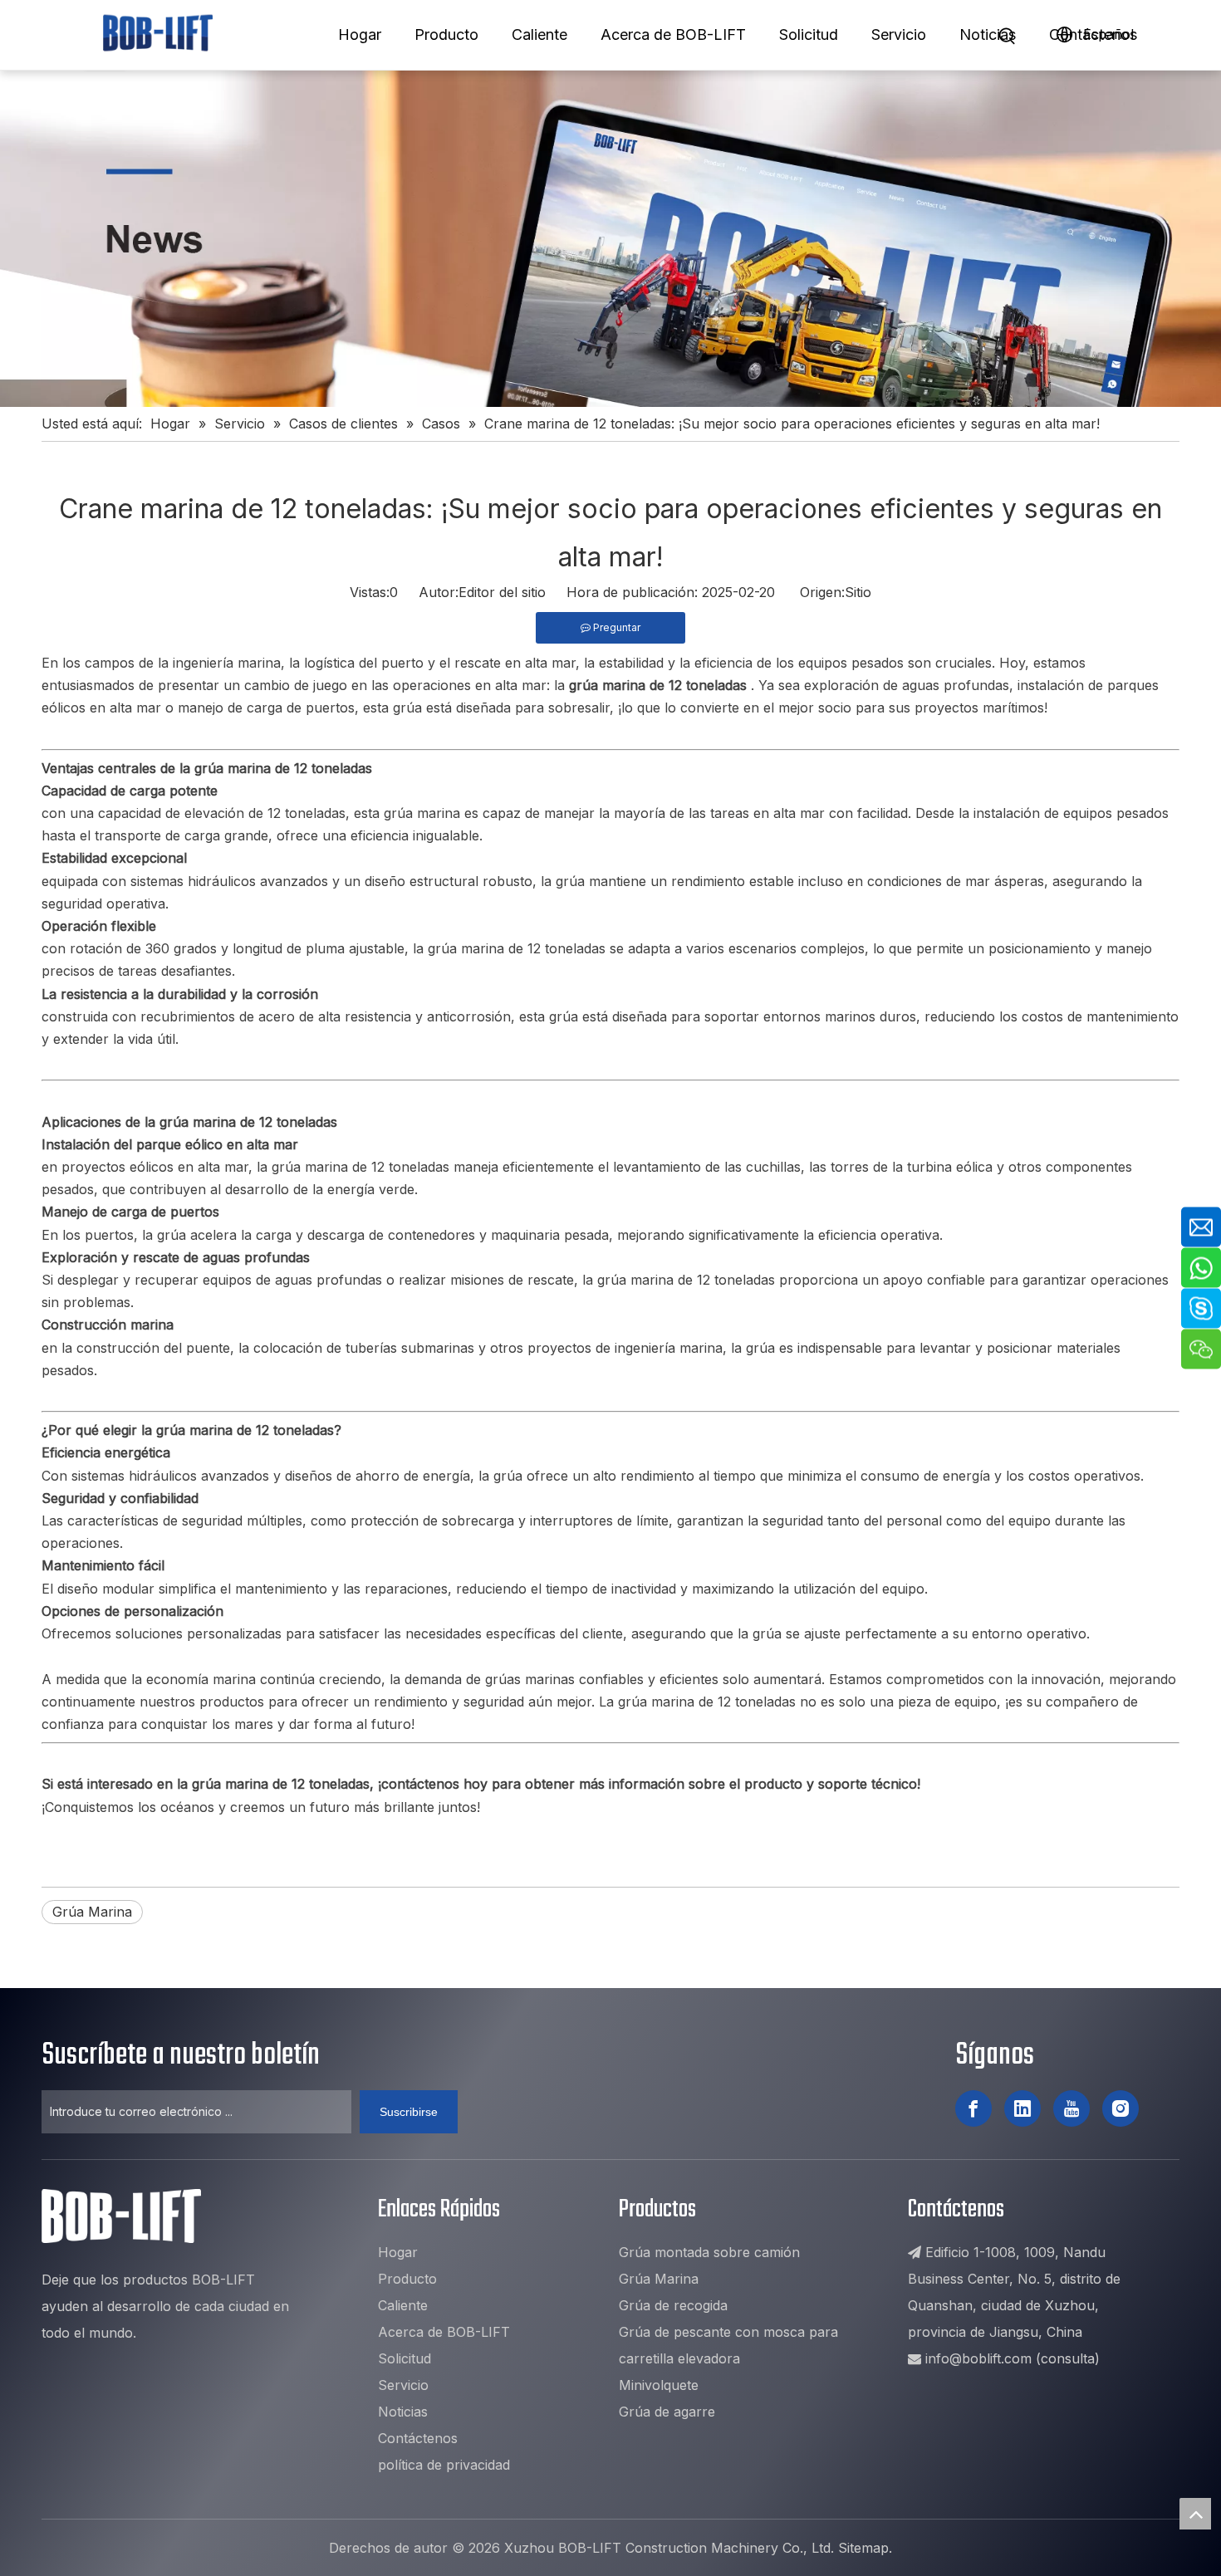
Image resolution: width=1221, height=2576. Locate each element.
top (1195, 2514)
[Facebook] (973, 2108)
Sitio (858, 592)
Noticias (988, 34)
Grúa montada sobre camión (709, 2252)
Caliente (539, 34)
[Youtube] (1071, 2108)
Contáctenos (1093, 34)
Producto (446, 34)
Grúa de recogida (673, 2305)
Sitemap (863, 2548)
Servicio (899, 34)
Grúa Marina (92, 1912)
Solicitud (809, 34)
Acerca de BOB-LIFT (673, 34)
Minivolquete (659, 2385)
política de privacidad (444, 2465)
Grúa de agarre (667, 2412)
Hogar (360, 34)
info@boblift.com (978, 2358)
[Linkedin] (1022, 2108)
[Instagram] (1120, 2108)
